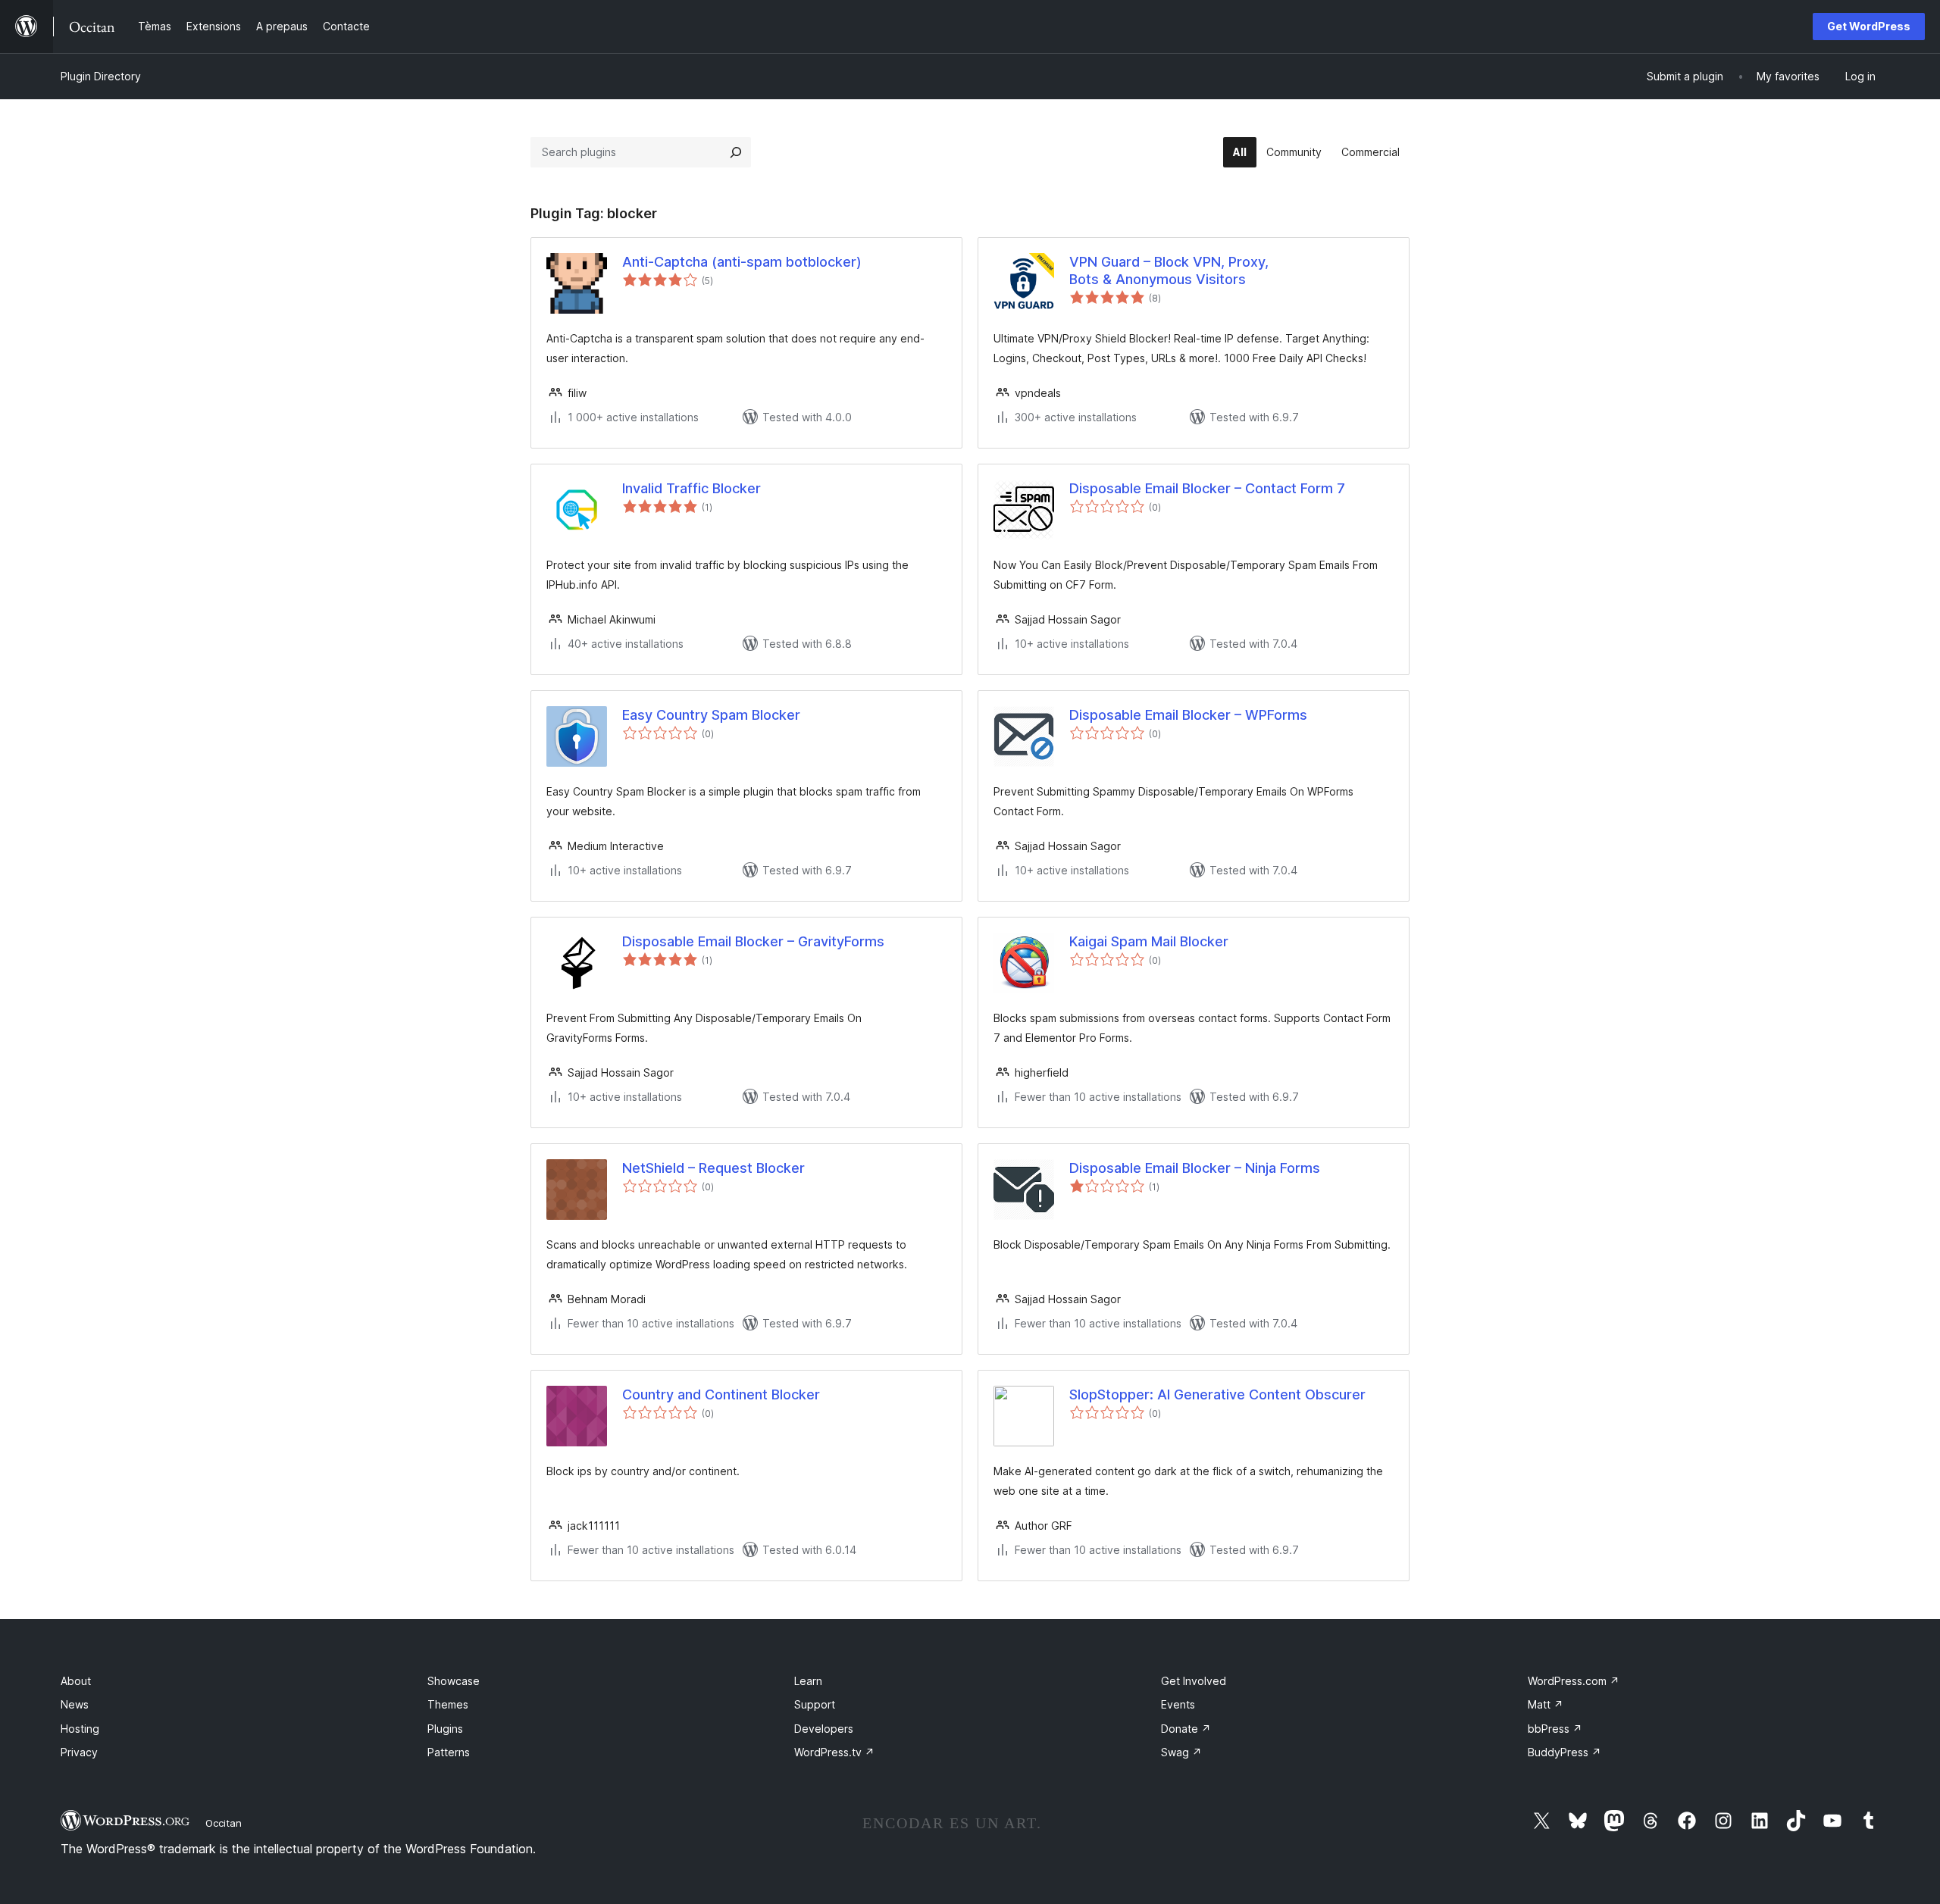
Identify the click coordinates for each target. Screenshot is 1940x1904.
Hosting (80, 1729)
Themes (448, 1704)
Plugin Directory (101, 76)
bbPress (1555, 1729)
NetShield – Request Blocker (713, 1168)
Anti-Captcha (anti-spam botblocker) (742, 262)
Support (815, 1704)
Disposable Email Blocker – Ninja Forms (1195, 1168)
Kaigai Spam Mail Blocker (1149, 941)
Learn (808, 1681)
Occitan (224, 1823)
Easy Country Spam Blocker (711, 715)
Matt (1546, 1704)
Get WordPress (1869, 26)
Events (1178, 1704)
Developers (824, 1729)
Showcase (454, 1681)
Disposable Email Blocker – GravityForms (753, 941)
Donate (1186, 1729)
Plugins (445, 1729)
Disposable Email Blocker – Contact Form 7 (1207, 488)
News (75, 1704)
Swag (1181, 1752)
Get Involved (1194, 1681)
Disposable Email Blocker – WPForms (1188, 715)
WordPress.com (1574, 1681)
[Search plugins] (736, 152)
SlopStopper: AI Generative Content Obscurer (1217, 1394)
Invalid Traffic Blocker (692, 488)
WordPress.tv (834, 1752)
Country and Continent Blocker (721, 1394)
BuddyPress (1565, 1752)
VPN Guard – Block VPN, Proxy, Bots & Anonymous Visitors (1169, 270)
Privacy (79, 1752)
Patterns (449, 1752)
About (76, 1681)
